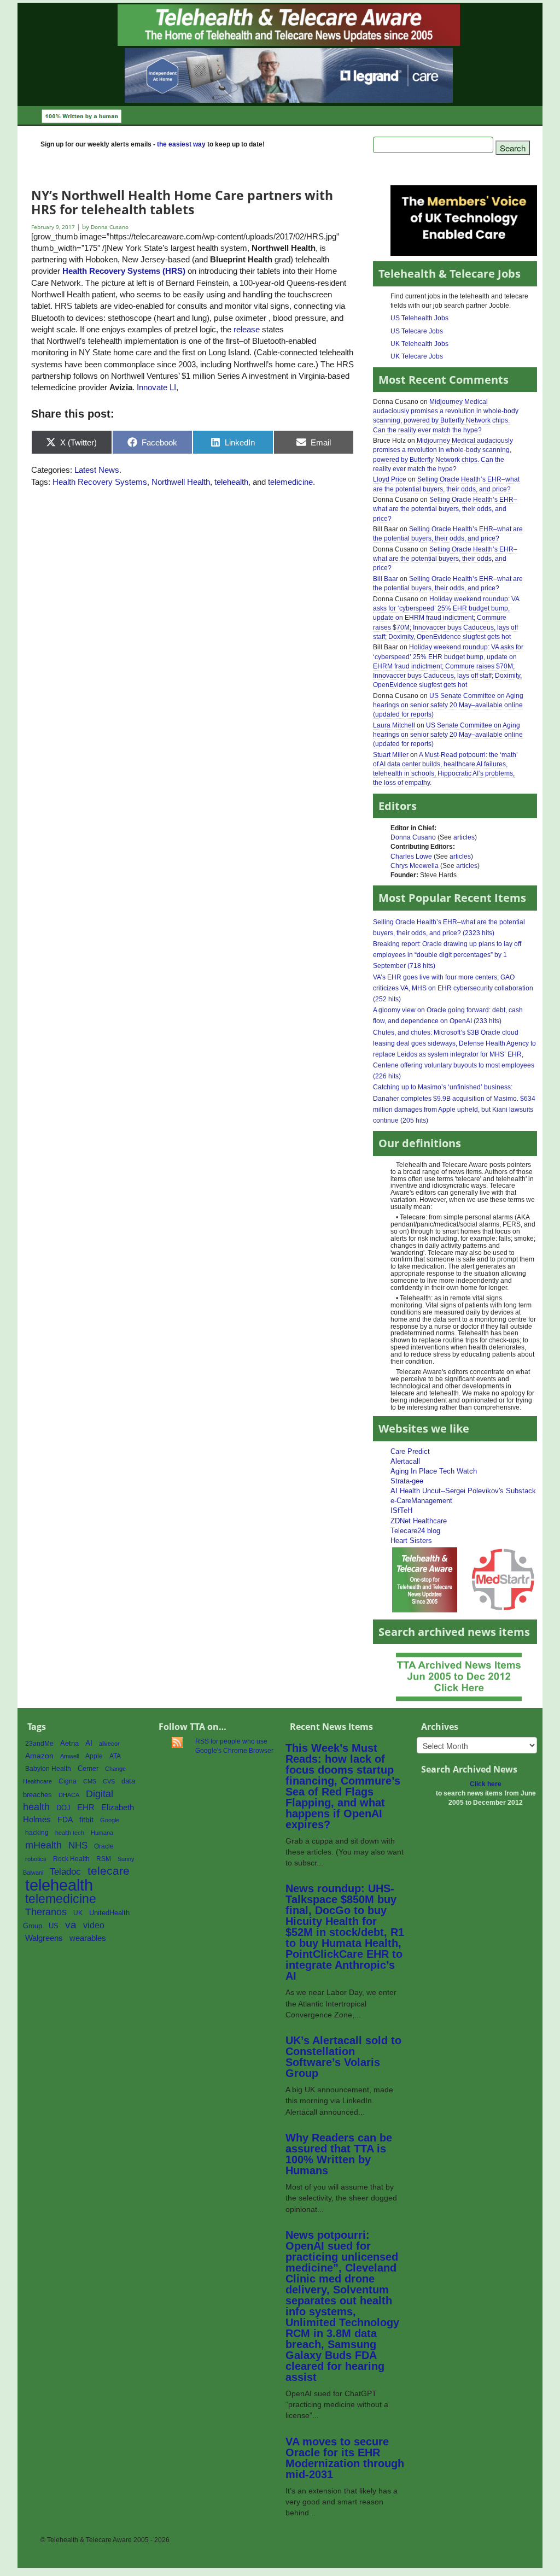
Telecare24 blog (415, 1531)
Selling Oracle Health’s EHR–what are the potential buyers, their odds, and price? (445, 509)
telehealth (231, 482)
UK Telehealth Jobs (419, 344)
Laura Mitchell (394, 725)
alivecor (109, 1744)
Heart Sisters (411, 1541)
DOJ (63, 1808)
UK (78, 1913)
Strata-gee (407, 1481)
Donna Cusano (413, 837)
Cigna (68, 1781)
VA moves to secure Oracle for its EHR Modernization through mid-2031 (345, 2458)
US (54, 1926)
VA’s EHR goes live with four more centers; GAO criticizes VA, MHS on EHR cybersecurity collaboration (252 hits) (453, 988)
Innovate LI (156, 387)
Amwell (69, 1756)
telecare (109, 1871)
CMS (90, 1781)
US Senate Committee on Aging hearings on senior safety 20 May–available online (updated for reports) (448, 705)
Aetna (69, 1744)
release (247, 329)
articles (464, 837)
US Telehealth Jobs (419, 318)
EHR (86, 1807)
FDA (65, 1820)
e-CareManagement (421, 1501)
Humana (102, 1833)
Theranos (46, 1912)
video (94, 1925)
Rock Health (71, 1859)
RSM (104, 1859)
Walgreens (44, 1938)
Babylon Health (48, 1769)
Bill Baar (386, 579)
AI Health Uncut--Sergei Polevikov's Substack (463, 1491)
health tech (70, 1833)
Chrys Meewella (415, 866)
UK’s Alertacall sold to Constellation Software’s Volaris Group (343, 2057)
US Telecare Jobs (417, 331)
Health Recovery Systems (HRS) (124, 271)
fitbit (86, 1820)
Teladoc (65, 1871)
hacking (37, 1833)
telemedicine (290, 482)
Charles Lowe (411, 856)
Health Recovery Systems (100, 482)
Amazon (39, 1756)
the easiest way (181, 144)
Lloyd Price (390, 479)
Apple (94, 1756)
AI (89, 1743)
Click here (486, 1784)
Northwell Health (181, 482)
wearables (88, 1938)
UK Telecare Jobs (417, 356)
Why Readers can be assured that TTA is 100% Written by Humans (339, 2154)
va (71, 1925)
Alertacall (405, 1461)
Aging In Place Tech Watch (434, 1471)
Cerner (88, 1768)
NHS (78, 1846)
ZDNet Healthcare (419, 1521)
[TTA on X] (425, 1579)
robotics (36, 1859)
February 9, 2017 (54, 227)
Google (110, 1820)
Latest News (97, 470)
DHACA (69, 1795)
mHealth (43, 1845)
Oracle (104, 1846)
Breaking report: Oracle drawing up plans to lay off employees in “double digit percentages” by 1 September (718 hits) (447, 955)
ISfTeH (401, 1510)
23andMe (39, 1744)
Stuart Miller (391, 755)
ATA (115, 1756)
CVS (109, 1781)
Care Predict (410, 1451)
